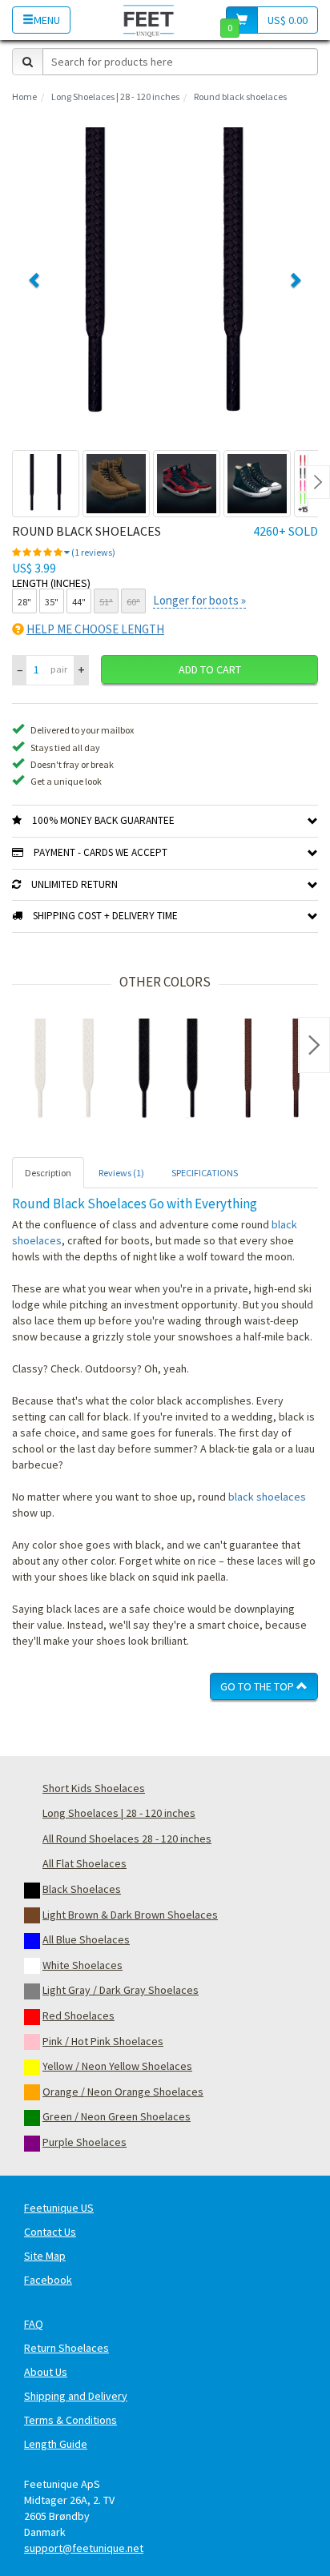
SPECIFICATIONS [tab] (205, 1173)
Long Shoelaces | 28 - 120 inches (115, 96)
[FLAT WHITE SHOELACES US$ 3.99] (64, 1071)
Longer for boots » (199, 600)
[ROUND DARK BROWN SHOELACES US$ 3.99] (272, 1071)
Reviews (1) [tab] (121, 1173)
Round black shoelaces (240, 96)
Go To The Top (258, 1686)
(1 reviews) (93, 552)
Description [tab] (48, 1173)
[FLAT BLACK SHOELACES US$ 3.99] (168, 1071)
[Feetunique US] (149, 20)
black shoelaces (267, 1497)
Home (24, 96)
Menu (47, 20)
